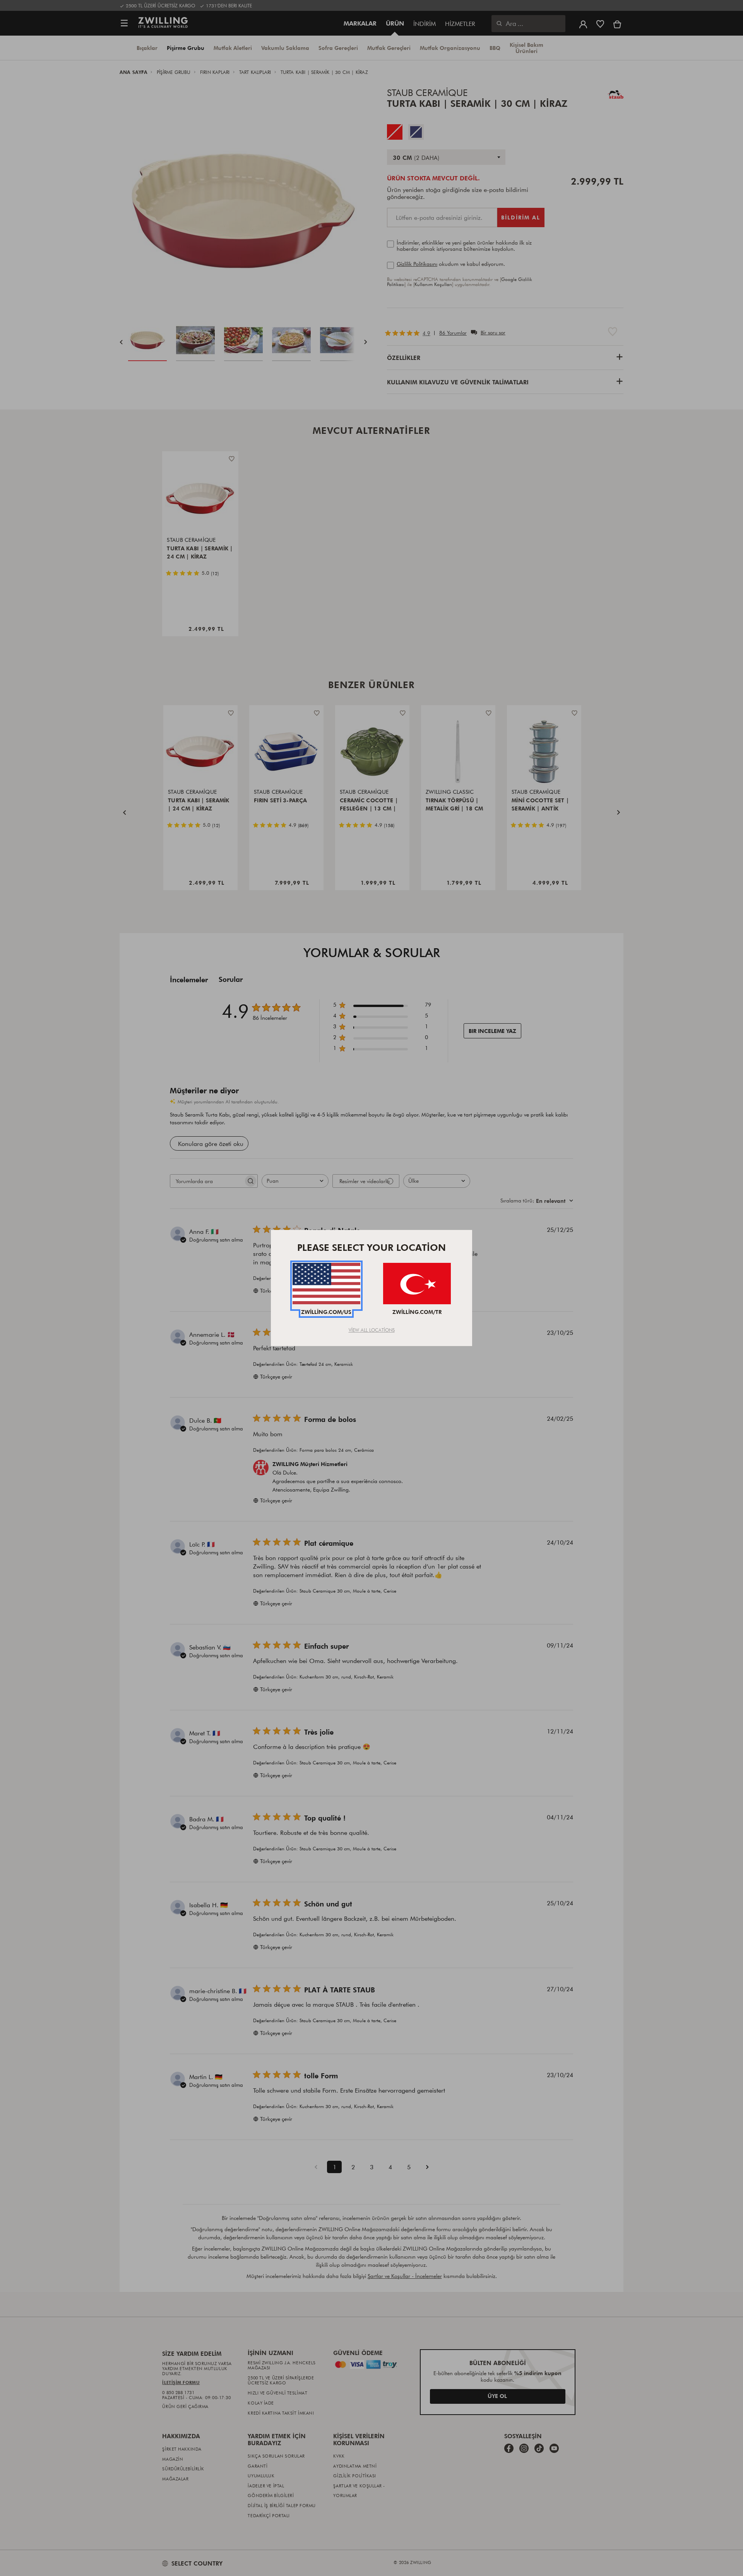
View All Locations (372, 1330)
